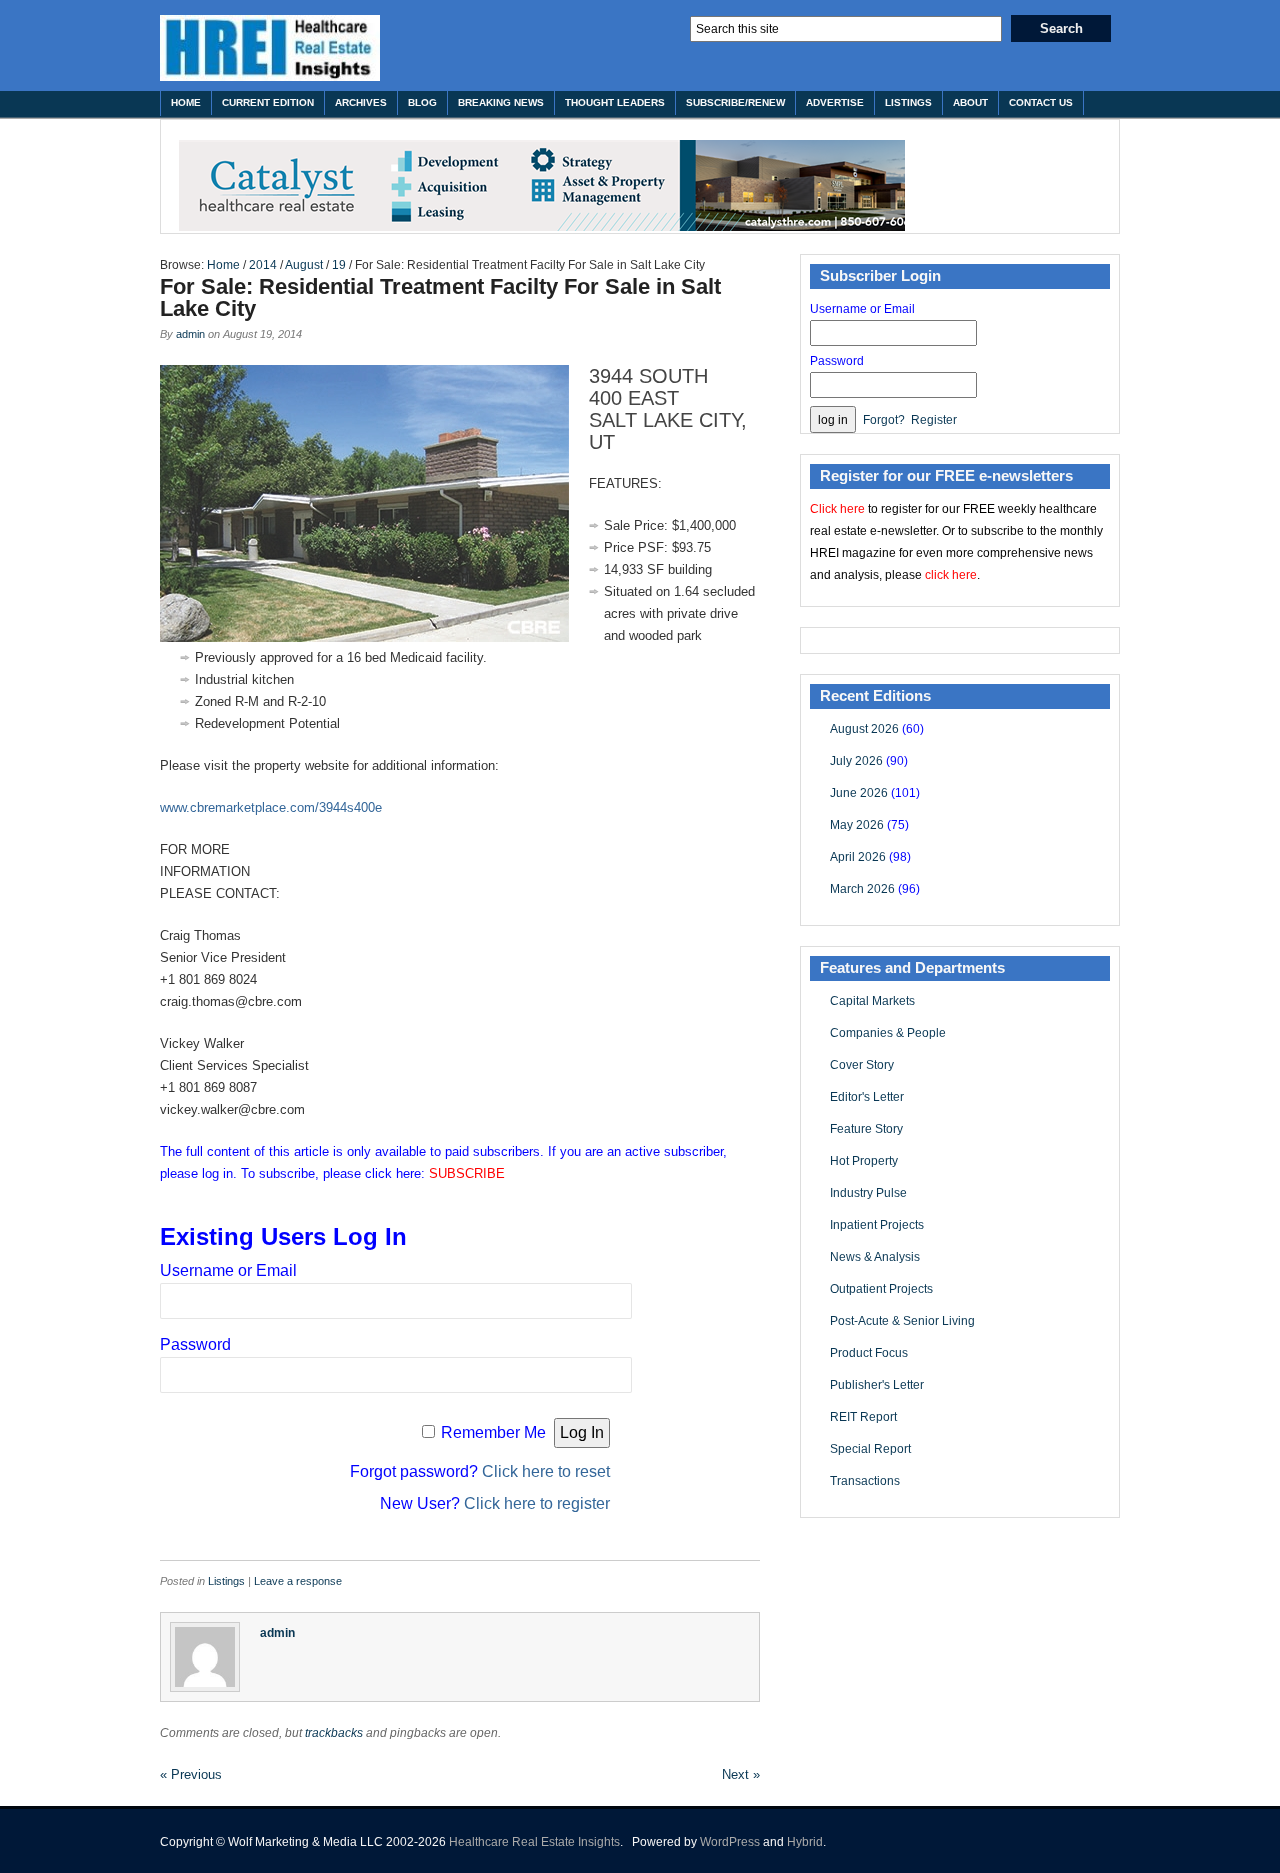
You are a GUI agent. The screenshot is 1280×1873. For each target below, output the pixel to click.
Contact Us (1041, 102)
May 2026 (857, 825)
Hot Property (864, 1161)
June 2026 (859, 793)
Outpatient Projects (881, 1289)
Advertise (835, 102)
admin (190, 334)
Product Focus (869, 1353)
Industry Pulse (868, 1193)
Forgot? (884, 420)
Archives (361, 102)
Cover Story (862, 1065)
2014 (263, 265)
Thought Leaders (615, 102)
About (970, 102)
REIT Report (863, 1417)
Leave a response (298, 1581)
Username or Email (228, 1270)
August (304, 265)
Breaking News (501, 102)
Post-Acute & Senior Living (902, 1321)
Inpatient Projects (877, 1225)
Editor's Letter (867, 1097)
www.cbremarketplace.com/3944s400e (271, 807)
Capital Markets (872, 1001)
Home (186, 102)
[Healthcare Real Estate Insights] (270, 48)
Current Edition (268, 102)
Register (934, 420)
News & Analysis (875, 1257)
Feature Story (866, 1129)
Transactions (865, 1481)
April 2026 (858, 857)
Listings (908, 102)
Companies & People (888, 1033)
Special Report (870, 1449)
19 (339, 265)
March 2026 (862, 889)
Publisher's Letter (877, 1385)
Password (195, 1344)
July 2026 (856, 761)
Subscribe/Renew (735, 102)
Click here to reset (546, 1471)
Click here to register (537, 1503)
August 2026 (864, 729)
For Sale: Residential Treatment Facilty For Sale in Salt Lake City (440, 297)
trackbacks (334, 1733)
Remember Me (493, 1432)
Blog (422, 102)
